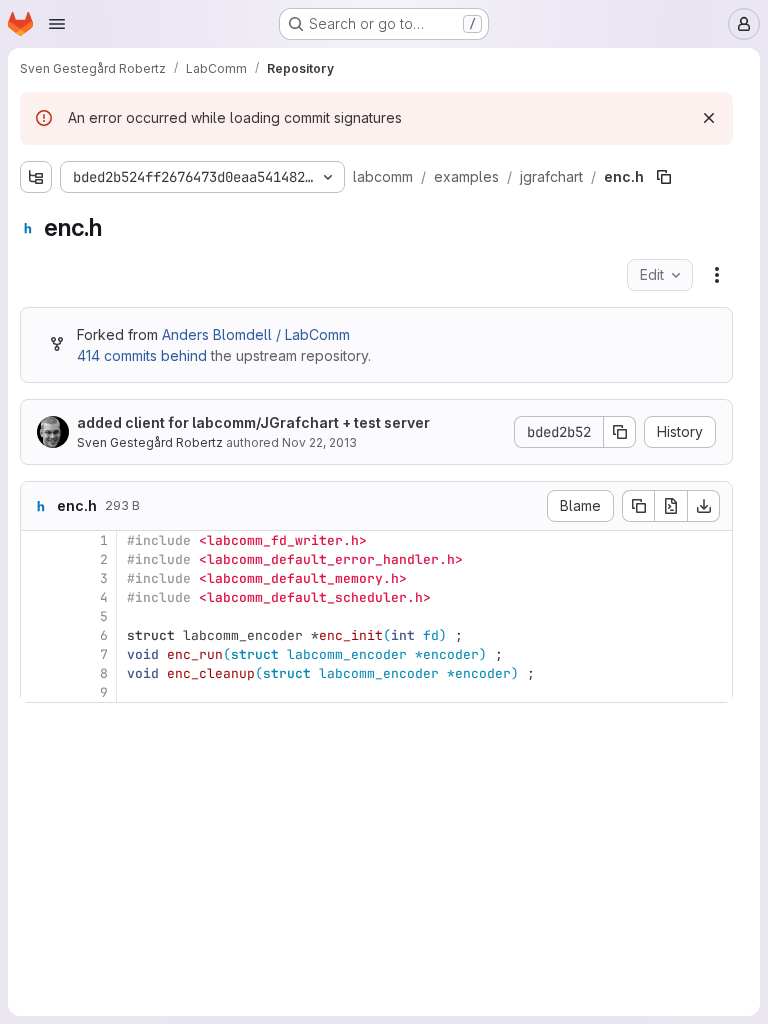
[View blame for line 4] (38, 597)
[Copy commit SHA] (620, 432)
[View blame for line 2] (38, 559)
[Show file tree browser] (36, 177)
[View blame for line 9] (38, 692)
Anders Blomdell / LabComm (256, 334)
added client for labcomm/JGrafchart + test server (253, 422)
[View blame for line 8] (38, 673)
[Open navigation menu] (57, 24)
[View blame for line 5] (38, 616)
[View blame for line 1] (38, 540)
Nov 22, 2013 (319, 442)
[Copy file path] (664, 177)
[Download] (704, 506)
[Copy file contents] (638, 506)
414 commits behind (142, 355)
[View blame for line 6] (38, 635)
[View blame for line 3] (38, 578)
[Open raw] (671, 506)
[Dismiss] (709, 118)
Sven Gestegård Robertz (150, 442)
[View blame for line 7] (38, 654)
